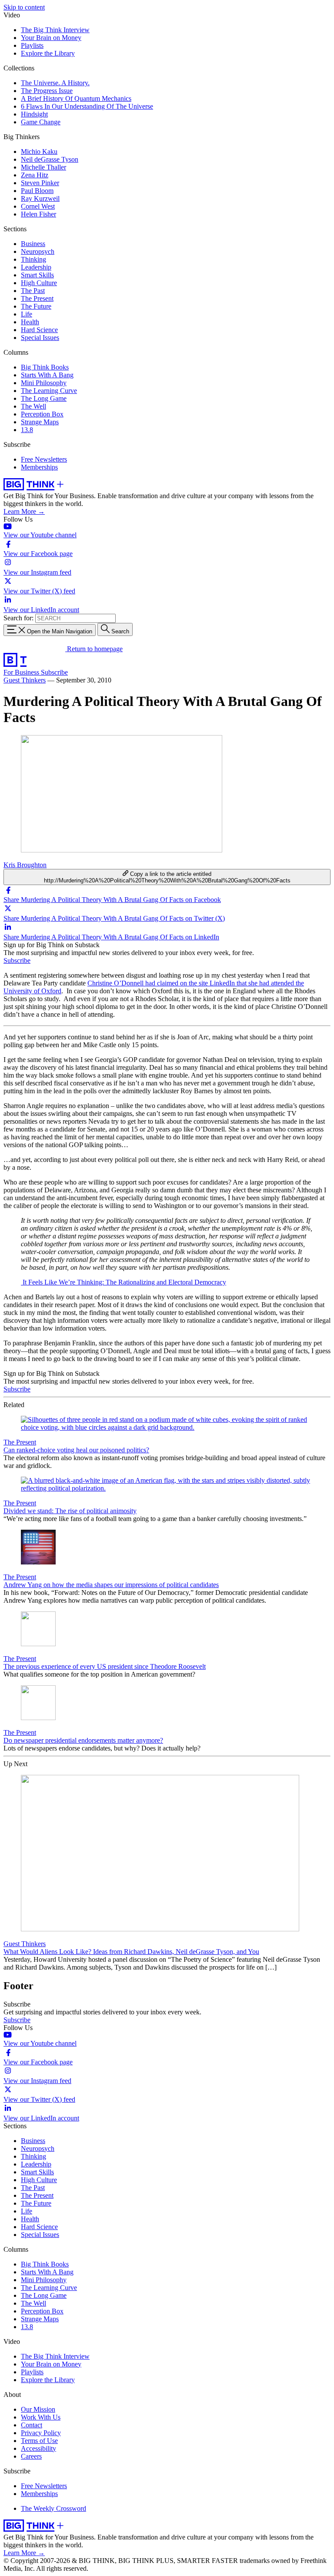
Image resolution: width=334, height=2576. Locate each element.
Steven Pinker (40, 183)
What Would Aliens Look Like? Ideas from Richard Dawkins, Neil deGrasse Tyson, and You (131, 1952)
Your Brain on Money (51, 38)
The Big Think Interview (55, 30)
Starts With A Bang (47, 375)
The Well (33, 406)
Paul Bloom (37, 191)
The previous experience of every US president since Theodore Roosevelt (105, 1666)
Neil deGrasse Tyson (50, 159)
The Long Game (44, 398)
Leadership (36, 267)
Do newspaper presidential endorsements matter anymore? (83, 1740)
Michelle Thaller (43, 167)
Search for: (18, 618)
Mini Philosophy (44, 383)
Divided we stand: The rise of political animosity (70, 1511)
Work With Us (41, 2417)
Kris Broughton (25, 865)
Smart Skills (37, 275)
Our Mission (38, 2409)
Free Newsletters (44, 459)
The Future (36, 306)
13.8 (27, 430)
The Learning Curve (49, 391)
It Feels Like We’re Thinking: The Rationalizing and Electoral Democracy (124, 1282)
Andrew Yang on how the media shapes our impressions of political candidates (111, 1585)
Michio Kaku (39, 151)
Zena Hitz (35, 175)
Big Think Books (45, 367)
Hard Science (39, 330)
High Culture (39, 283)
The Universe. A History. (55, 83)
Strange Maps (40, 422)
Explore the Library (48, 53)
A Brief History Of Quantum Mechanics (76, 98)
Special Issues (40, 338)
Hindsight (34, 114)
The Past (33, 291)
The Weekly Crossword (53, 2508)
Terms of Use (39, 2441)
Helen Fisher (38, 214)
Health (30, 322)
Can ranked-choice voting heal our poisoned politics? (76, 1450)
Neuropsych (38, 251)
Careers (31, 2456)
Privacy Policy (41, 2433)
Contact (32, 2425)
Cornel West (38, 206)
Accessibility (38, 2448)
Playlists (32, 45)
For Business (22, 672)
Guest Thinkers (25, 680)
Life (27, 314)
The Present (37, 298)
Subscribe (54, 672)
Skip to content (24, 7)
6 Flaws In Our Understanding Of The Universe (87, 106)
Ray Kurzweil (40, 198)
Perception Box (42, 414)
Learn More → (24, 511)
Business (33, 244)
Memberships (39, 467)
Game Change (41, 122)
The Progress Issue (47, 91)
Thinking (33, 259)
